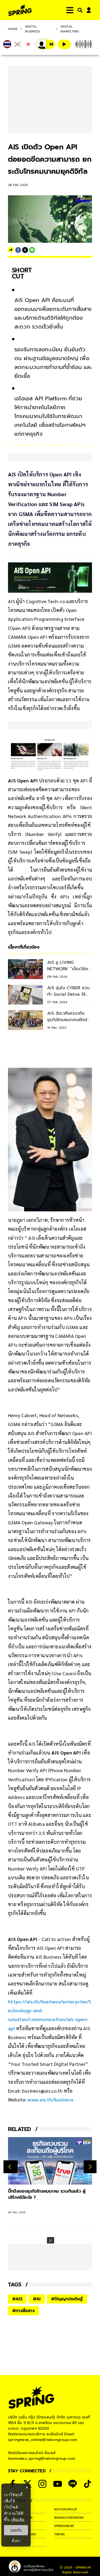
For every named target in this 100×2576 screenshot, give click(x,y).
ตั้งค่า (16, 2541)
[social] (42, 2484)
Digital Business (33, 29)
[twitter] (25, 250)
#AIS (17, 2299)
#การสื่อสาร (23, 2311)
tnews (60, 2534)
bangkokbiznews (69, 2518)
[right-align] (79, 10)
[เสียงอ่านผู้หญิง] (46, 44)
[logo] (20, 10)
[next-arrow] (90, 2167)
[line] (32, 250)
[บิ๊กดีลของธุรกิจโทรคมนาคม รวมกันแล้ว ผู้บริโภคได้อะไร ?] (50, 2161)
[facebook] (18, 250)
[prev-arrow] (11, 2167)
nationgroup (66, 2509)
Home (13, 29)
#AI (37, 2299)
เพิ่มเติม (18, 2519)
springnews (64, 2526)
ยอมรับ (16, 2530)
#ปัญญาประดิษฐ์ (67, 2299)
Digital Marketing (70, 29)
